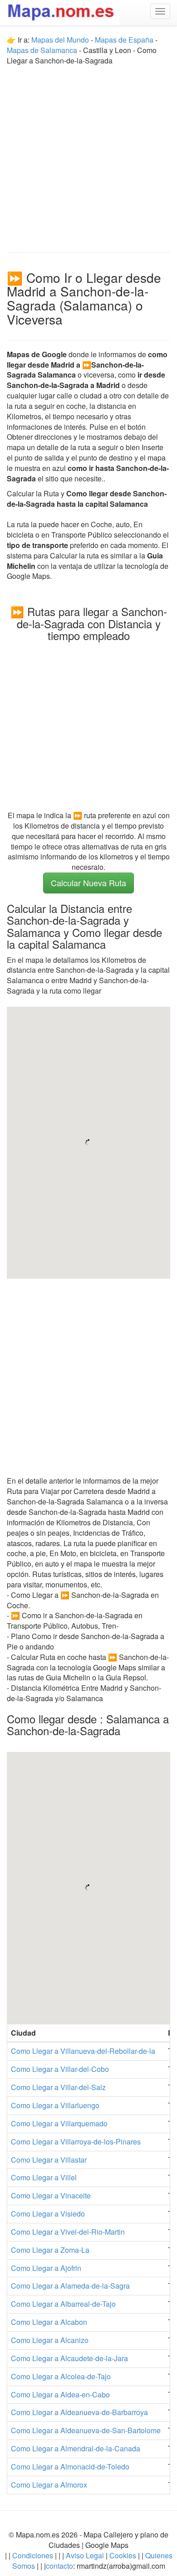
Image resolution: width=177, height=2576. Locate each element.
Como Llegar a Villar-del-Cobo (60, 2069)
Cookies (124, 2555)
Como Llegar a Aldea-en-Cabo (60, 2394)
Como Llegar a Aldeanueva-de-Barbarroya (79, 2412)
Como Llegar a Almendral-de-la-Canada (76, 2448)
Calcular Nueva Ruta (88, 883)
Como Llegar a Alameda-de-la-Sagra (70, 2286)
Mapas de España (125, 40)
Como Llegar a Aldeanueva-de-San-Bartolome (86, 2430)
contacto (59, 2566)
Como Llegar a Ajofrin (46, 2268)
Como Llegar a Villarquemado (59, 2123)
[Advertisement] (88, 155)
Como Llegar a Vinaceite (51, 2195)
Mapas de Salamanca (42, 50)
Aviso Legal (85, 2555)
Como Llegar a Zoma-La (50, 2250)
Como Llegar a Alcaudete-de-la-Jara (69, 2358)
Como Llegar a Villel (44, 2177)
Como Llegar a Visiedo (48, 2214)
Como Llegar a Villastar (49, 2160)
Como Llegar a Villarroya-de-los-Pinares (76, 2142)
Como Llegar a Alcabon (49, 2322)
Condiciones (33, 2555)
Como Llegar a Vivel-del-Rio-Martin (68, 2232)
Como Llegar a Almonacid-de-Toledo (70, 2467)
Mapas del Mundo (60, 40)
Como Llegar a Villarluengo (55, 2105)
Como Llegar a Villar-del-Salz (58, 2087)
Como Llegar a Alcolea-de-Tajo (61, 2376)
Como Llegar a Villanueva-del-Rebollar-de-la (83, 2051)
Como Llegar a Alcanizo (50, 2340)
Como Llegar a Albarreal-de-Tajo (63, 2304)
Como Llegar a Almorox (49, 2485)
